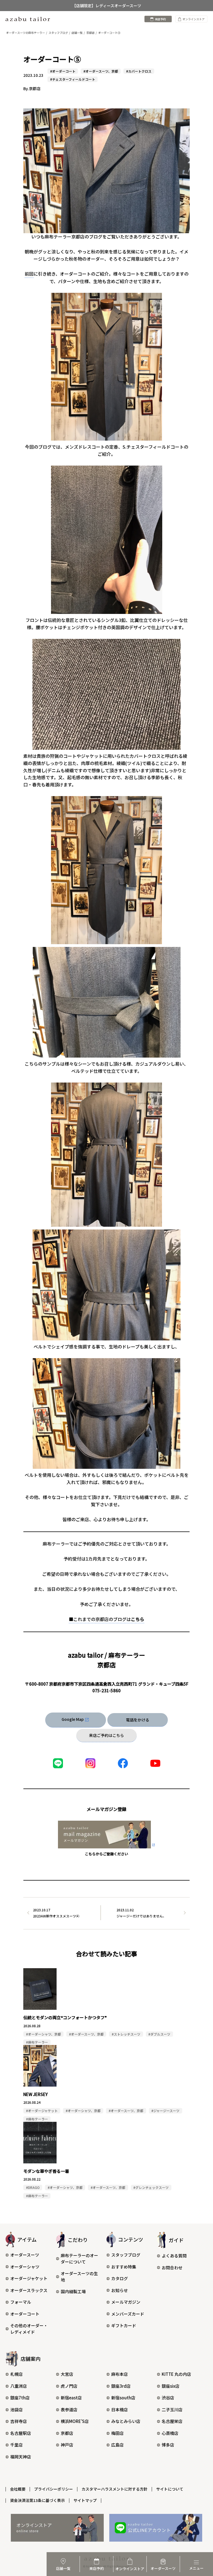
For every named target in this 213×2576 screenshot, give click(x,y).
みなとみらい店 (126, 2421)
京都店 (67, 2433)
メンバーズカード (128, 2314)
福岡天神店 (21, 2457)
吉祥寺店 (19, 2421)
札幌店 (17, 2374)
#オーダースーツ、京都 (101, 71)
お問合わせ (172, 2268)
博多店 (168, 2445)
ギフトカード (124, 2325)
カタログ (120, 2278)
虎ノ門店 (69, 2386)
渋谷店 (168, 2398)
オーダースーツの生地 (79, 2277)
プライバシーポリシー (54, 2489)
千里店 (17, 2445)
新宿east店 (71, 2398)
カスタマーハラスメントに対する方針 (115, 2489)
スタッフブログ (126, 2255)
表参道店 (69, 2409)
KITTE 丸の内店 (176, 2374)
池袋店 (17, 2409)
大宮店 (67, 2374)
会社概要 (18, 2489)
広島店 (117, 2445)
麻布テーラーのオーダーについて (79, 2259)
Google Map (73, 1719)
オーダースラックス (29, 2290)
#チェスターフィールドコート (73, 79)
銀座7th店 (20, 2398)
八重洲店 (19, 2386)
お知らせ (120, 2290)
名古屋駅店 (21, 2433)
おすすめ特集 (124, 2267)
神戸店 (67, 2445)
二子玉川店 (172, 2409)
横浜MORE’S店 (75, 2421)
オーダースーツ (25, 2255)
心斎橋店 (170, 2433)
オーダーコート (25, 2314)
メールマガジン (126, 2302)
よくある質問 (174, 2256)
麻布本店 (120, 2374)
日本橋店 (120, 2409)
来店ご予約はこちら (106, 1735)
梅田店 (117, 2433)
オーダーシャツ (25, 2267)
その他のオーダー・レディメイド (29, 2329)
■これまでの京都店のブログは (106, 1619)
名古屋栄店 (172, 2421)
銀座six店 (171, 2386)
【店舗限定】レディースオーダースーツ (107, 6)
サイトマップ (85, 2500)
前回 (29, 274)
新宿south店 (123, 2398)
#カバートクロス (139, 71)
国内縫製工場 (73, 2291)
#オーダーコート (63, 71)
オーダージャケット (29, 2278)
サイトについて (170, 2489)
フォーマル (21, 2302)
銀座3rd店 (121, 2386)
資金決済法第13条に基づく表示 (37, 2500)
